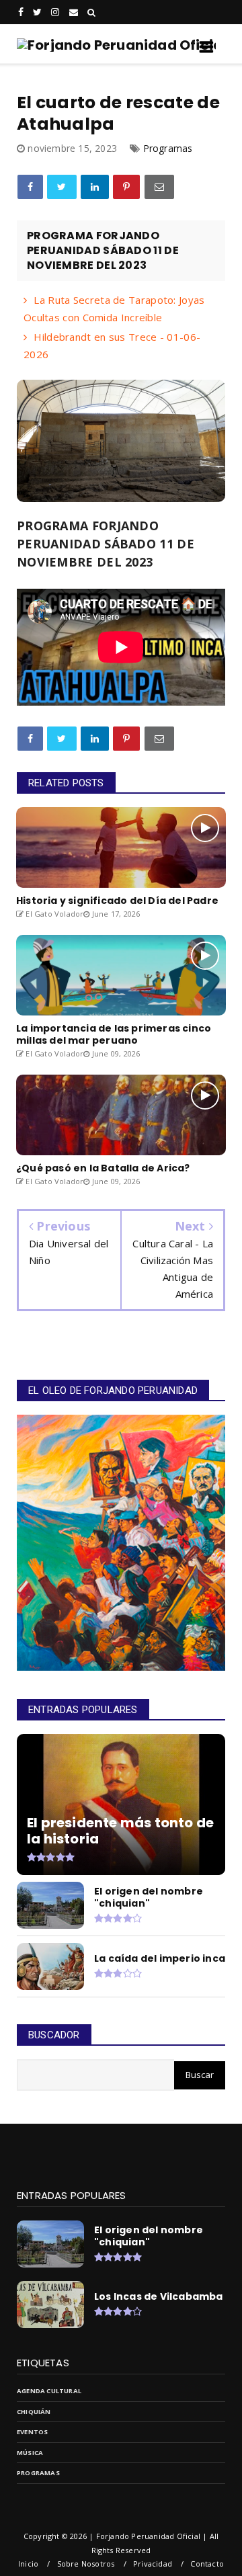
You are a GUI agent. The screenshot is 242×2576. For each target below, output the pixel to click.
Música (30, 2453)
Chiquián (34, 2412)
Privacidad (153, 2564)
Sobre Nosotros (86, 2564)
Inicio (28, 2564)
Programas (168, 148)
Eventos (32, 2432)
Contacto (207, 2564)
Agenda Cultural (49, 2391)
